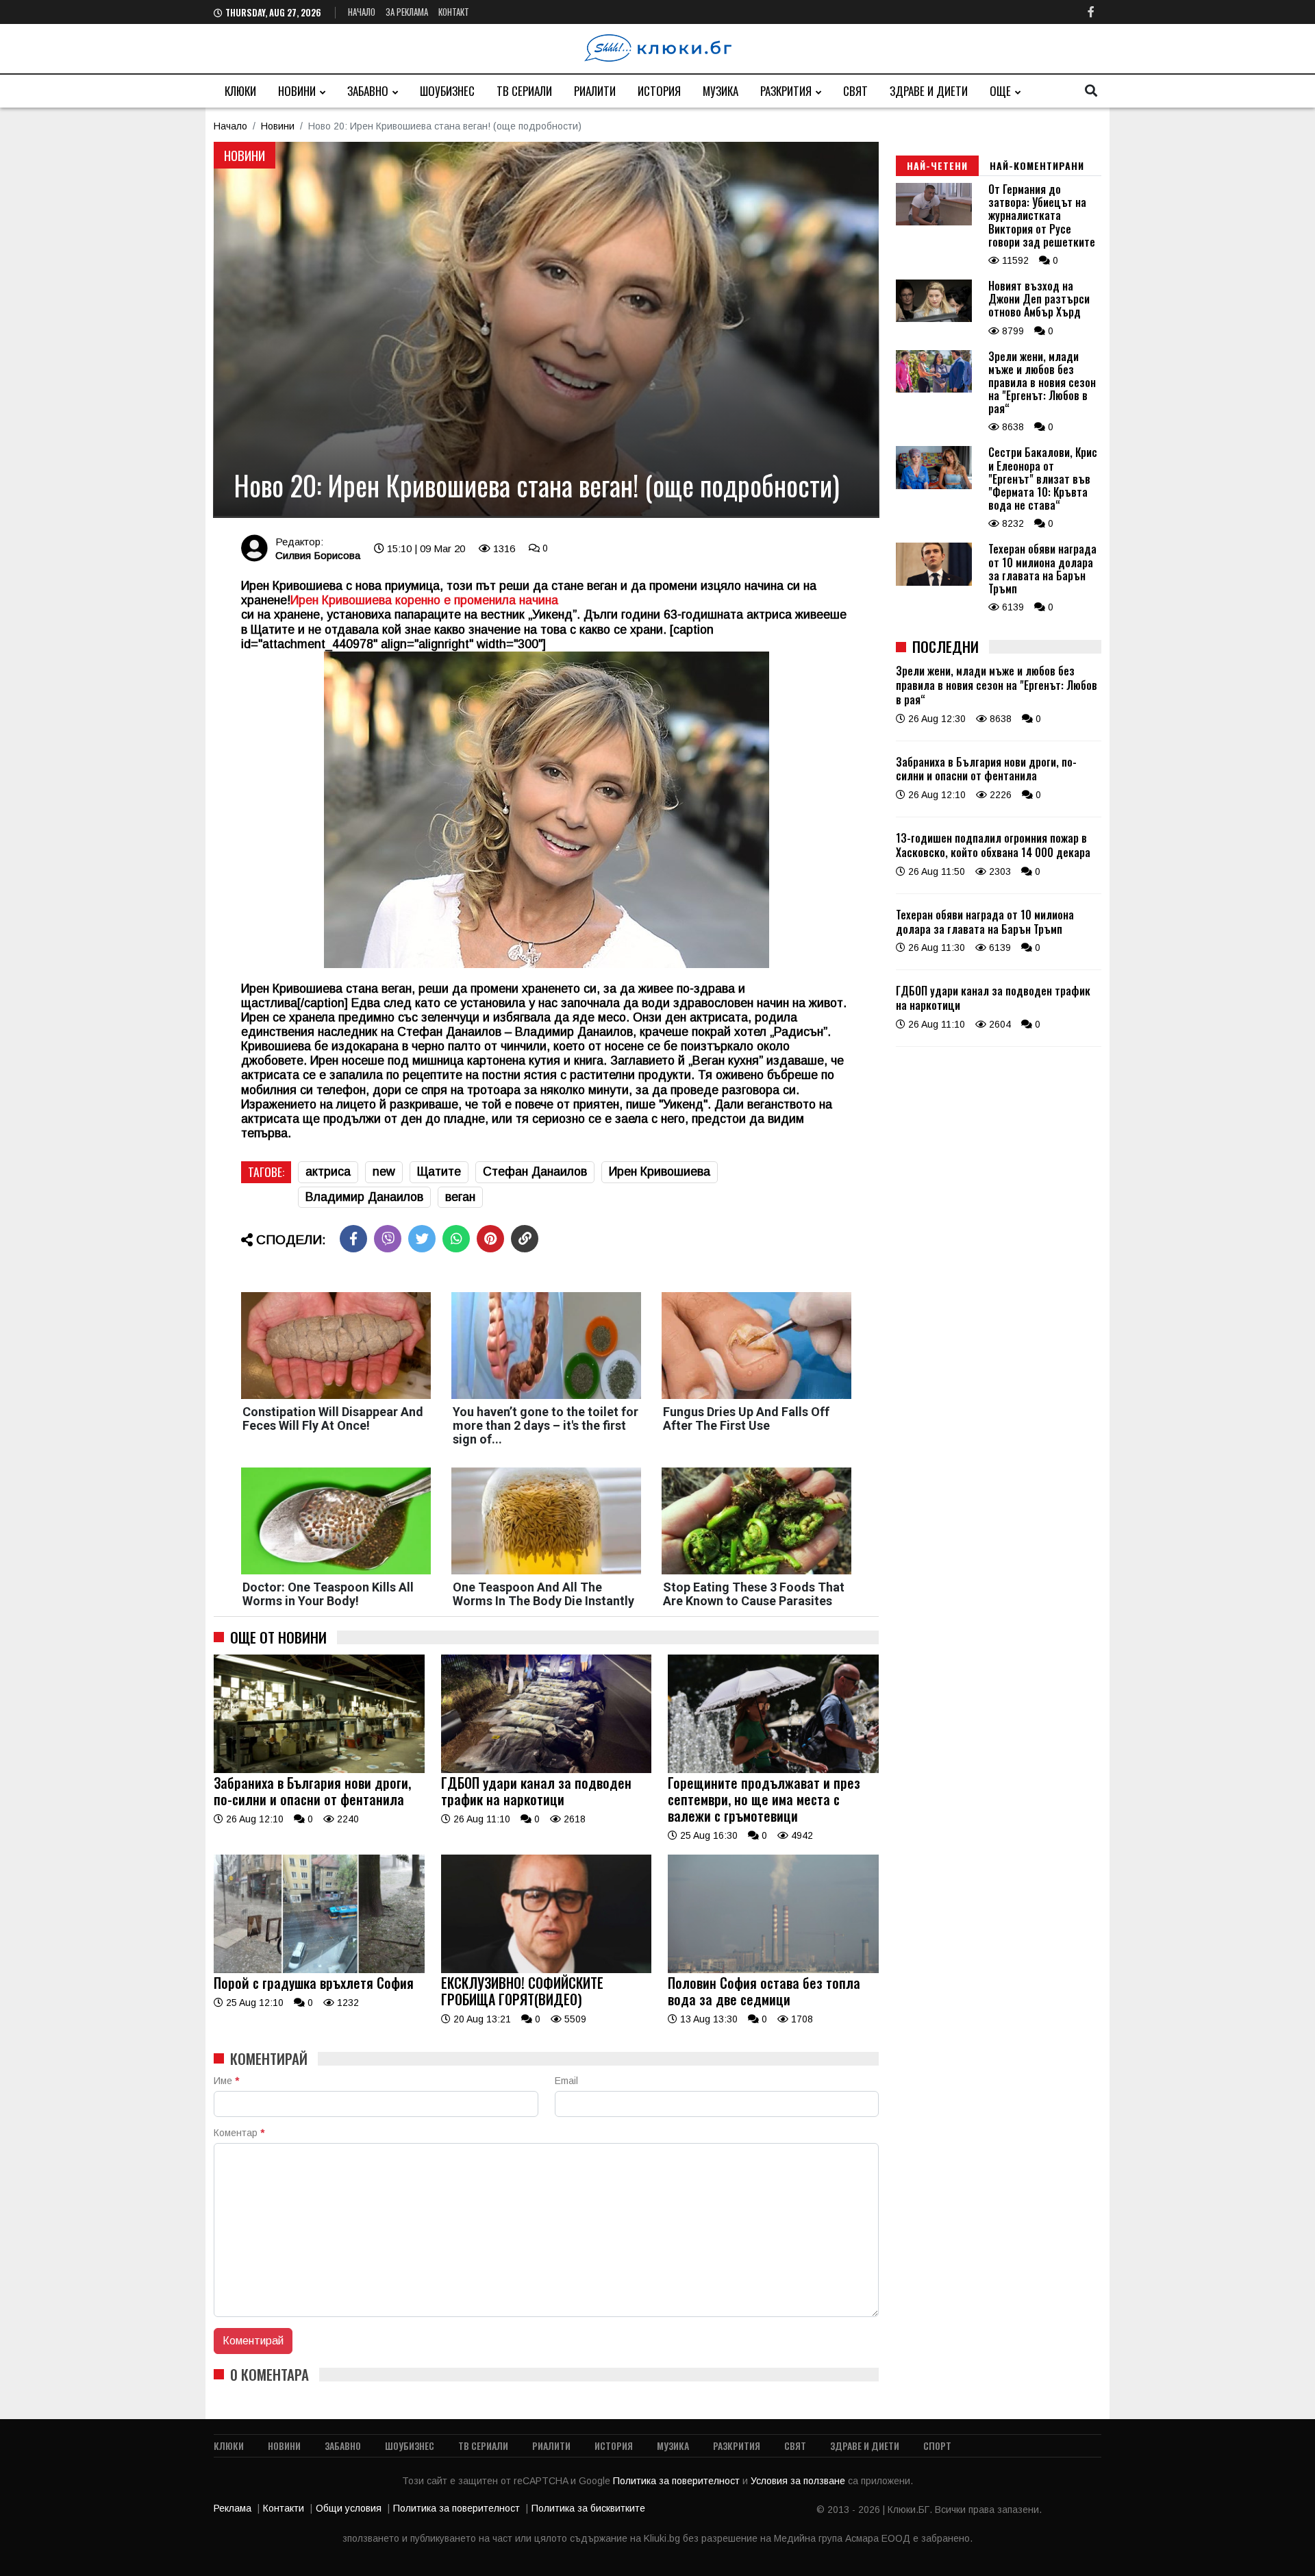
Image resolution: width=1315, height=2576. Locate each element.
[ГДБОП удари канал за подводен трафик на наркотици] (547, 1770)
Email (566, 2081)
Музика (721, 91)
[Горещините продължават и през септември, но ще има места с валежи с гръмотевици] (773, 1770)
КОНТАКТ (454, 12)
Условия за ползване (799, 2481)
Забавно (368, 91)
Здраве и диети (929, 91)
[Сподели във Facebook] (353, 1239)
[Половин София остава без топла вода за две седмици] (773, 1970)
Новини (297, 91)
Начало (362, 12)
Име (226, 2081)
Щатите (439, 1172)
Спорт (937, 2445)
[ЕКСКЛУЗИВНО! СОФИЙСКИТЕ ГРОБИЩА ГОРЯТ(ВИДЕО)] (547, 1970)
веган (460, 1197)
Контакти (284, 2508)
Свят (855, 91)
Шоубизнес (447, 91)
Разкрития (786, 91)
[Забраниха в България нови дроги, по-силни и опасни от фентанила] (319, 1770)
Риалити (595, 91)
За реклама (407, 12)
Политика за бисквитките (588, 2508)
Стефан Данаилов (535, 1172)
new (384, 1172)
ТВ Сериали (524, 91)
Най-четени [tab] (937, 165)
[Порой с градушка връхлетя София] (319, 1970)
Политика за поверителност (678, 2481)
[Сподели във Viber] (388, 1239)
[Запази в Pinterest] (490, 1239)
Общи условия (349, 2508)
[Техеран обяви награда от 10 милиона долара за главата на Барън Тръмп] (934, 582)
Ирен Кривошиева (660, 1172)
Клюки (240, 91)
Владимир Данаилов (364, 1197)
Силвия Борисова (318, 555)
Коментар (239, 2133)
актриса (328, 1172)
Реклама (233, 2508)
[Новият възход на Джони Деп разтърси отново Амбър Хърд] (934, 319)
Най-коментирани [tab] (1037, 165)
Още (1000, 91)
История (659, 91)
